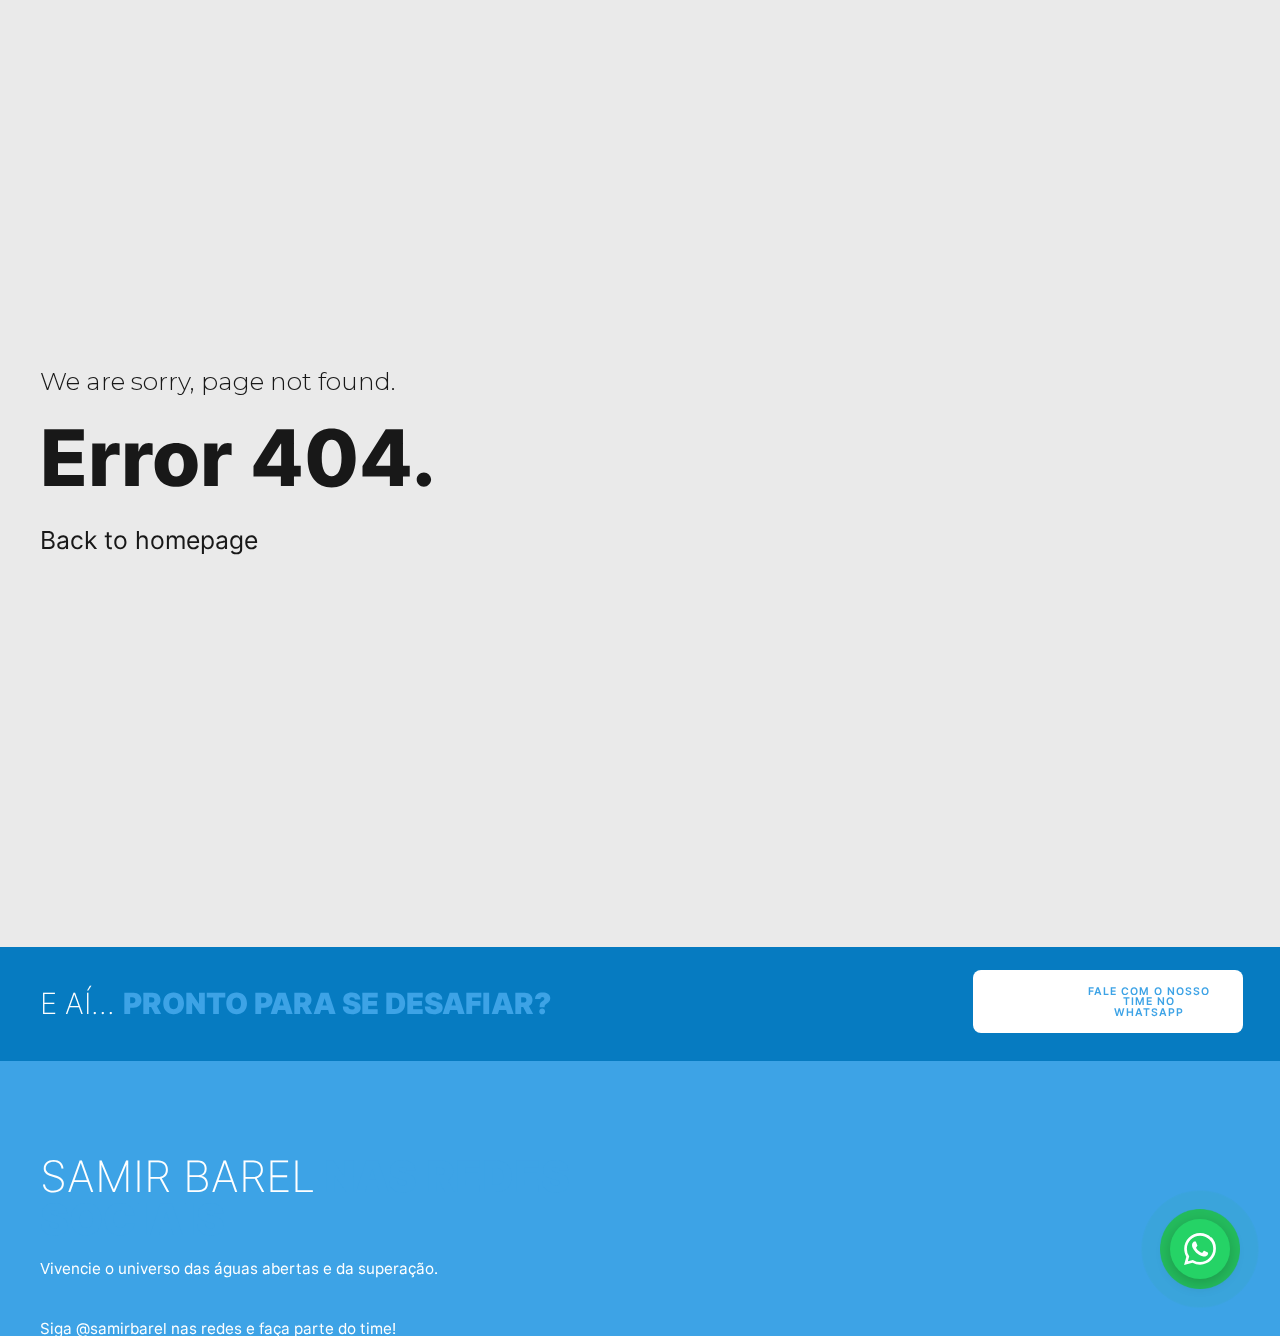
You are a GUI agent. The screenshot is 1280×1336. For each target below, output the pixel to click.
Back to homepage (149, 540)
